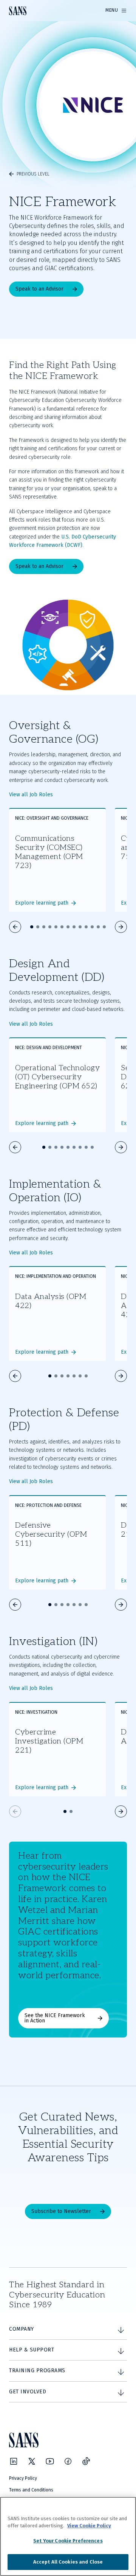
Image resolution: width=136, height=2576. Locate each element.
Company (22, 2329)
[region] (68, 2536)
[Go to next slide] (121, 927)
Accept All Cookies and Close (68, 2562)
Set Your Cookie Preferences (68, 2541)
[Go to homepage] (18, 11)
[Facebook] (68, 2461)
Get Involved (28, 2392)
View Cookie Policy (89, 2526)
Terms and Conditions (31, 2490)
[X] (32, 2461)
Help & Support (32, 2350)
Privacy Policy (23, 2478)
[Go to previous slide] (15, 927)
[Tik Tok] (86, 2461)
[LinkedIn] (14, 2461)
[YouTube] (50, 2461)
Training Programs (37, 2371)
